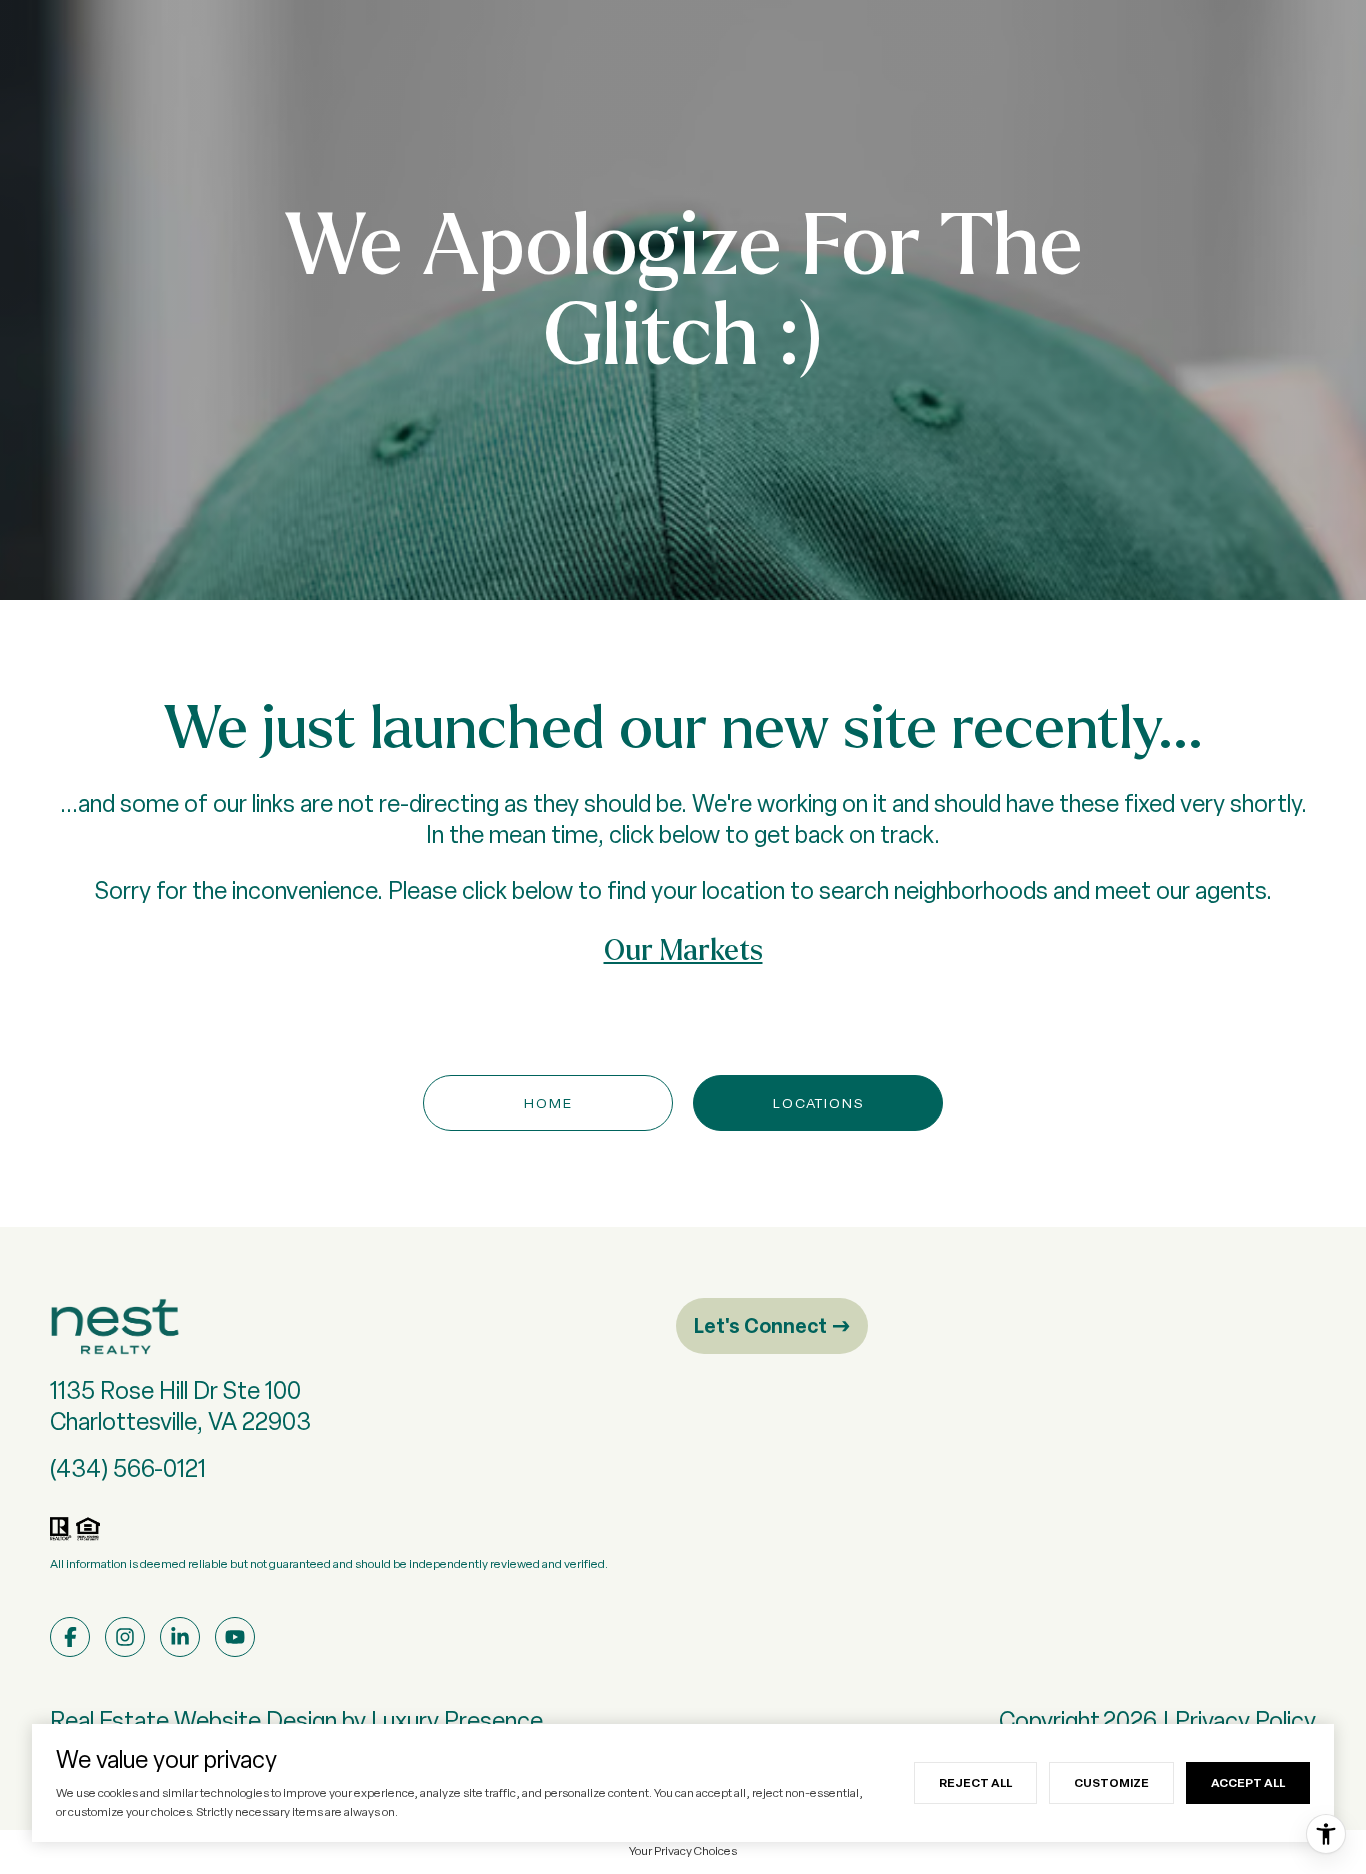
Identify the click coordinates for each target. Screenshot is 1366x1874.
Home (548, 1103)
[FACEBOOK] (70, 1637)
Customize (1111, 1782)
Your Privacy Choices (683, 1851)
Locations (818, 1103)
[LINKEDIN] (180, 1637)
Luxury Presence (457, 1720)
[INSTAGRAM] (125, 1637)
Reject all (975, 1782)
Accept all (1248, 1782)
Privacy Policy (1245, 1720)
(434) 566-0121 (128, 1468)
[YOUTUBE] (235, 1637)
